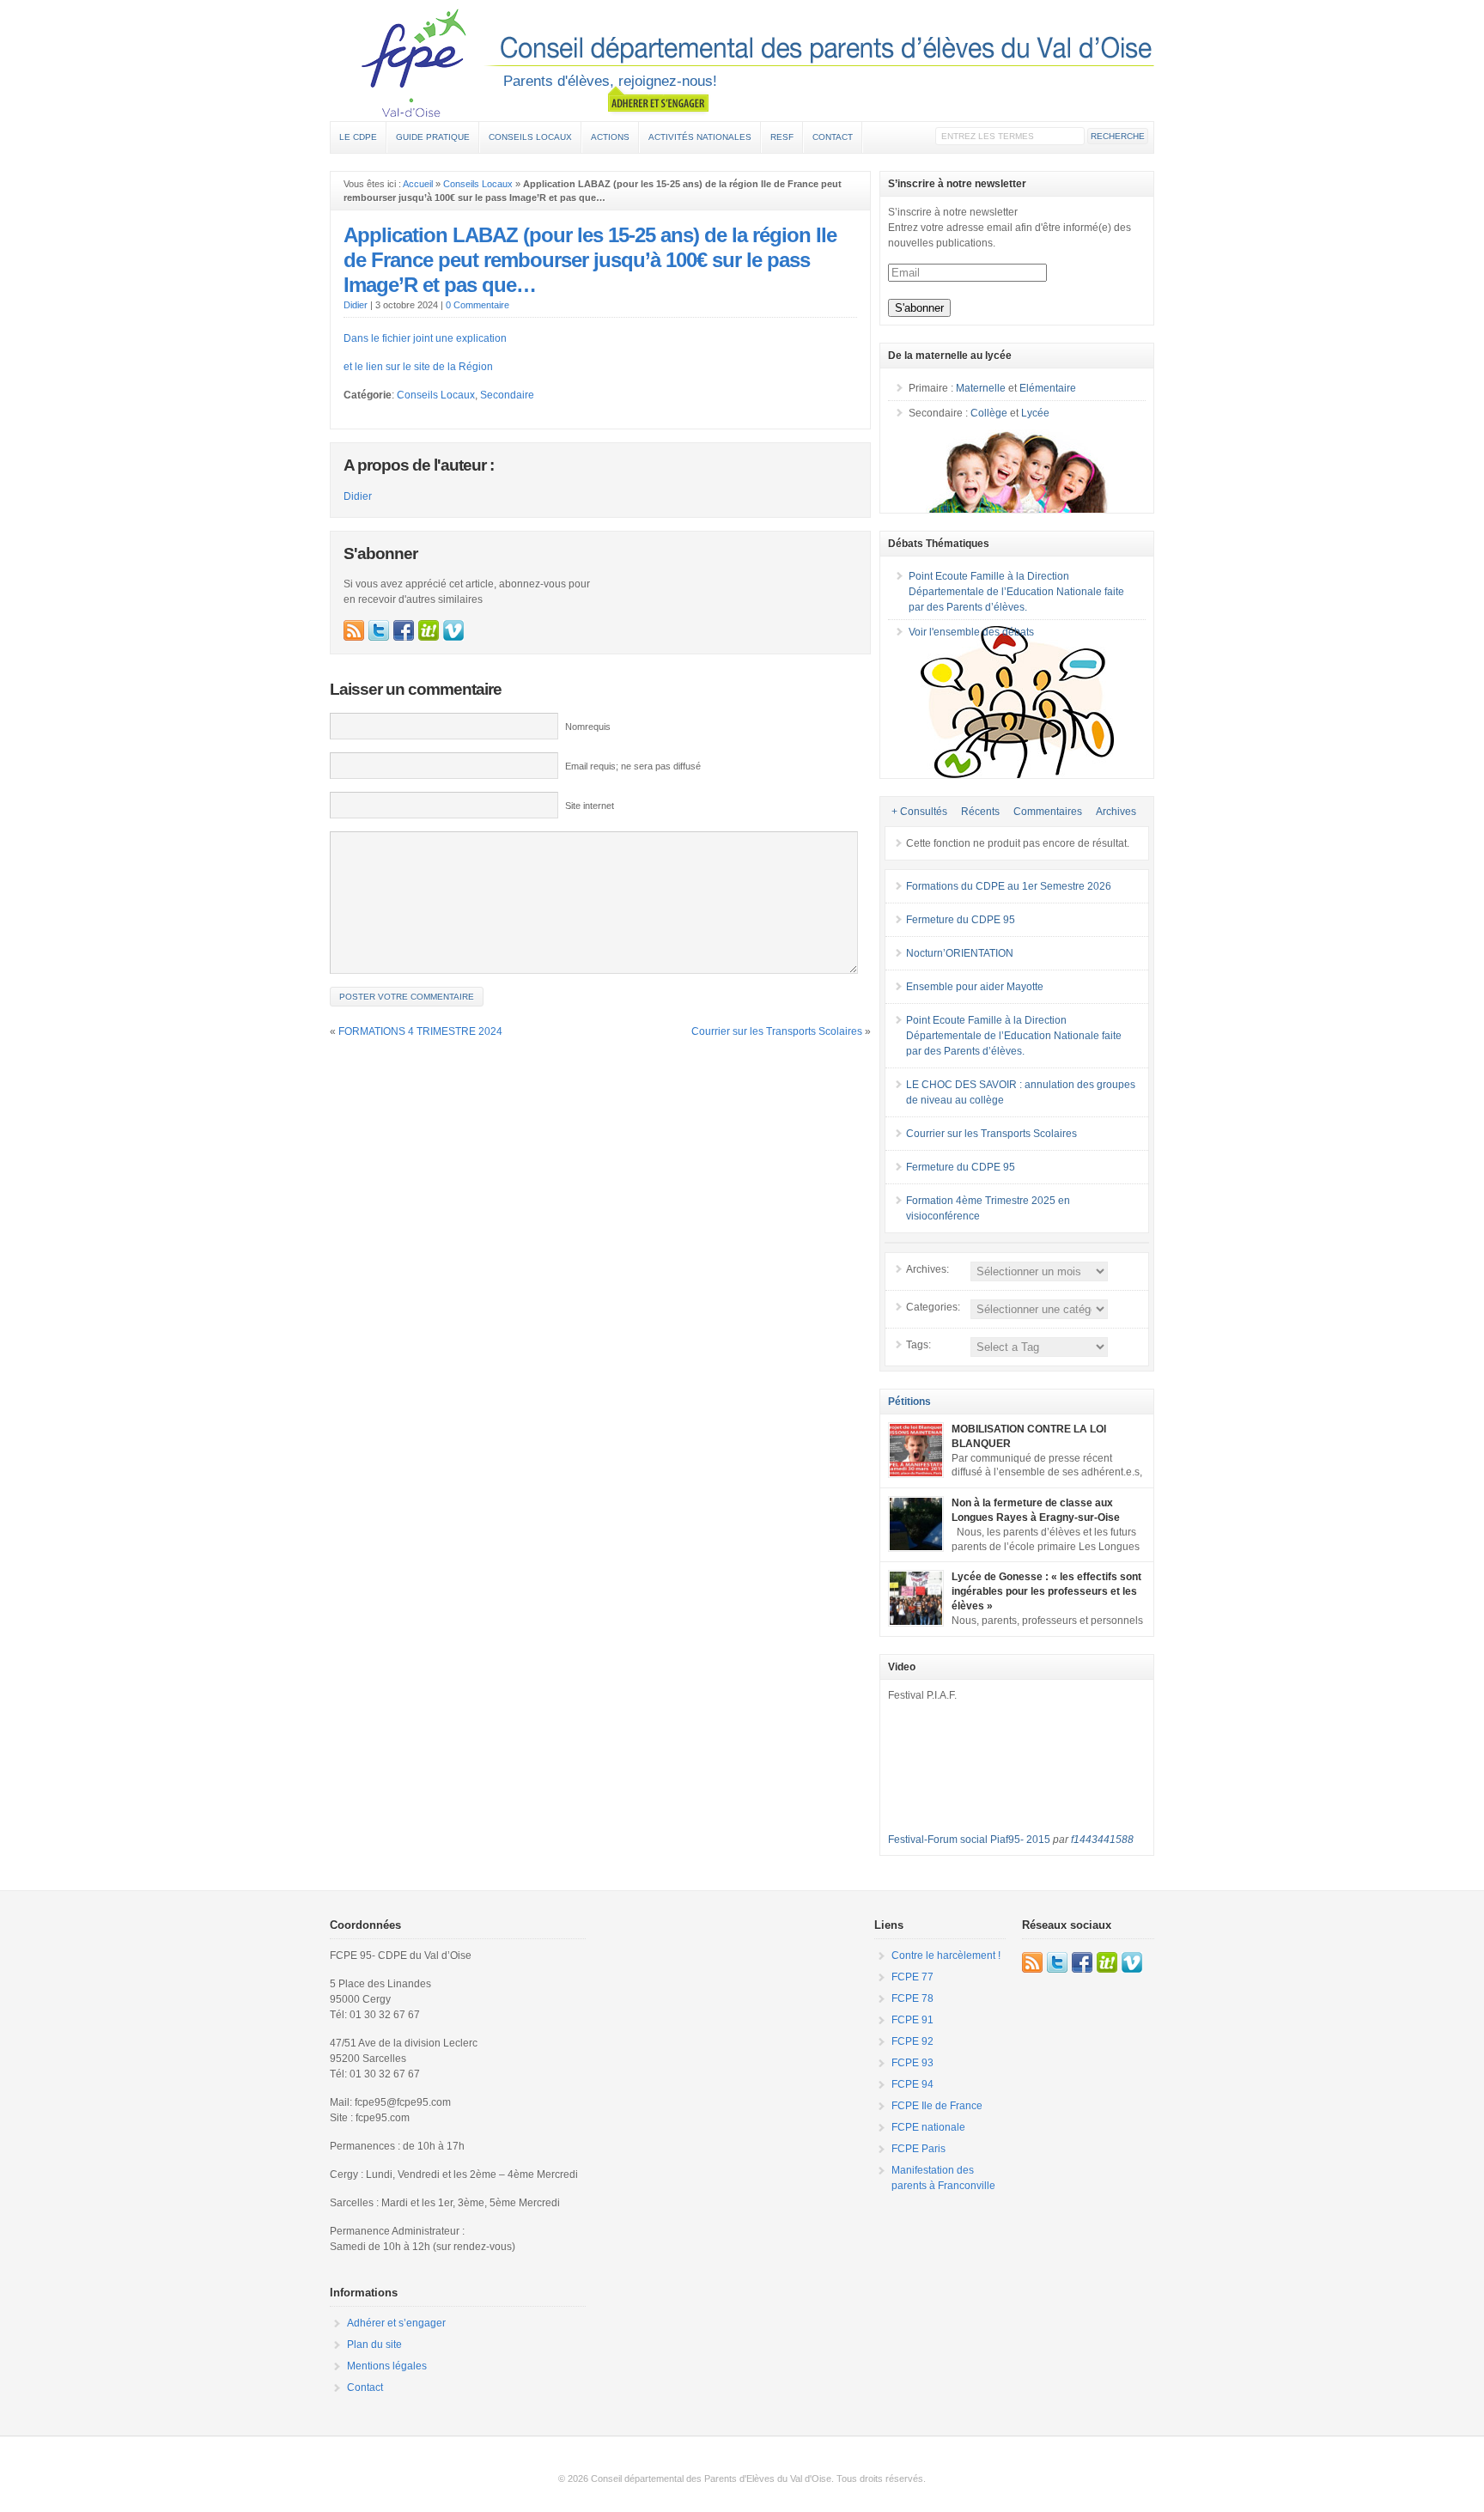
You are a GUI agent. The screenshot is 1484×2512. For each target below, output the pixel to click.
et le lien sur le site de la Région (418, 367)
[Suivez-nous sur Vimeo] (453, 630)
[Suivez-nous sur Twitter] (379, 630)
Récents (980, 812)
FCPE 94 (912, 2084)
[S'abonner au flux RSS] (354, 630)
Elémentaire (1048, 388)
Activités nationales (700, 137)
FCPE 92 (912, 2041)
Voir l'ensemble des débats (971, 632)
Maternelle (981, 388)
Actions (610, 137)
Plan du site (374, 2345)
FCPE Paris (918, 2149)
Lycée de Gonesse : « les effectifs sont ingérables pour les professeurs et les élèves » (1046, 1591)
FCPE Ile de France (937, 2106)
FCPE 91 (912, 2020)
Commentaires (1048, 812)
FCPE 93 (912, 2063)
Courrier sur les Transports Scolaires (777, 1031)
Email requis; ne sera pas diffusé (633, 766)
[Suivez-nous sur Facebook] (404, 630)
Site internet (590, 806)
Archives (1116, 812)
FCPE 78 (912, 1998)
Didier (356, 305)
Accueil (418, 184)
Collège (989, 413)
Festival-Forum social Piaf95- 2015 (969, 1840)
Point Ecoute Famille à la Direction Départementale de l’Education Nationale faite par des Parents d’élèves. (1016, 592)
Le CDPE (358, 137)
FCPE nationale (928, 2127)
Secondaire (507, 395)
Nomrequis (588, 727)
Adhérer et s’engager (396, 2323)
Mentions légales (387, 2366)
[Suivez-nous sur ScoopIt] (429, 630)
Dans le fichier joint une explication (425, 338)
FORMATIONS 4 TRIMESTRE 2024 (420, 1031)
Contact (833, 137)
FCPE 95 (742, 63)
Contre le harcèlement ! (946, 1955)
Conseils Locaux (530, 137)
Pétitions (909, 1402)
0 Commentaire (477, 305)
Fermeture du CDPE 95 (961, 920)
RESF (782, 137)
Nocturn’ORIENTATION (960, 953)
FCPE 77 (912, 1977)
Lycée (1035, 413)
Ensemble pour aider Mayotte (975, 987)
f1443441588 (1102, 1840)
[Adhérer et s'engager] (658, 100)
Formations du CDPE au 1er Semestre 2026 (1009, 886)
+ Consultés (919, 812)
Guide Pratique (433, 137)
